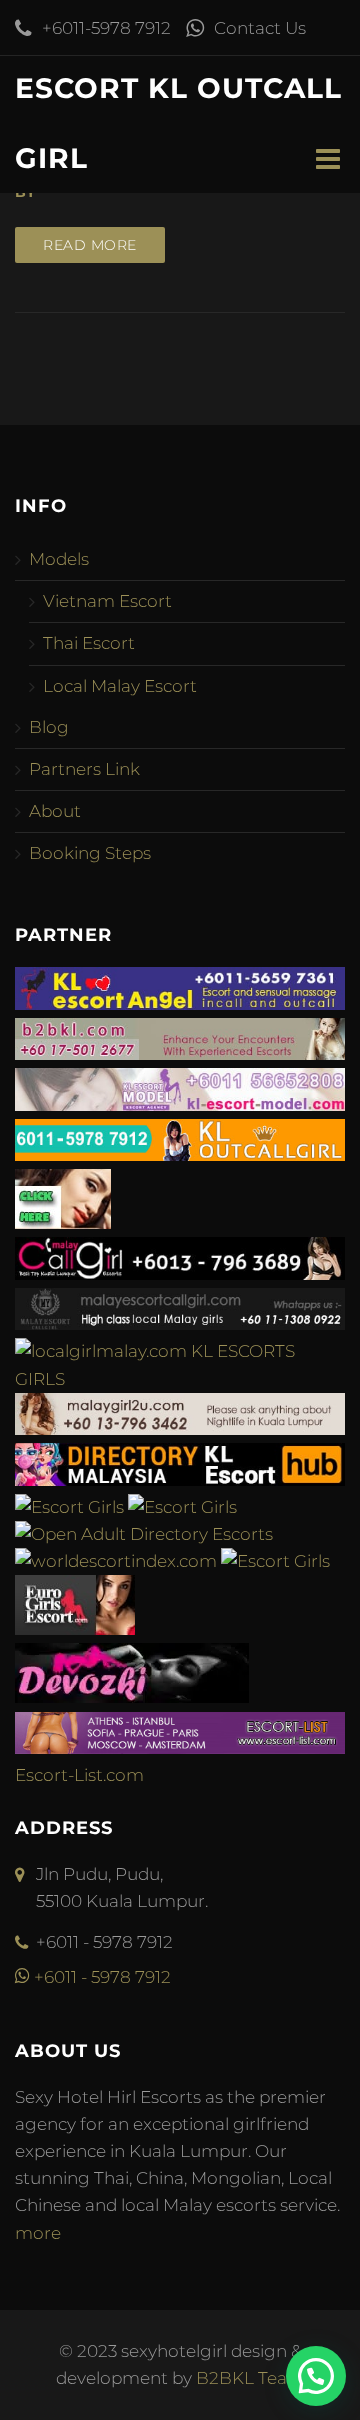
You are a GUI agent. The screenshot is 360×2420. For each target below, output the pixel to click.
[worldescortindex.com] (116, 1561)
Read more (90, 245)
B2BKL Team (250, 2378)
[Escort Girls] (69, 1507)
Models (59, 559)
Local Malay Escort (120, 686)
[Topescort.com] (275, 1561)
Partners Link (84, 769)
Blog (49, 727)
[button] (316, 2376)
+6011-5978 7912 (106, 28)
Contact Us (260, 28)
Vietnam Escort (107, 601)
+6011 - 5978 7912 (100, 1977)
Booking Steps (90, 853)
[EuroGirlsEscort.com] (75, 1629)
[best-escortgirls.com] (63, 1223)
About (55, 811)
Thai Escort (89, 643)
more (38, 2233)
